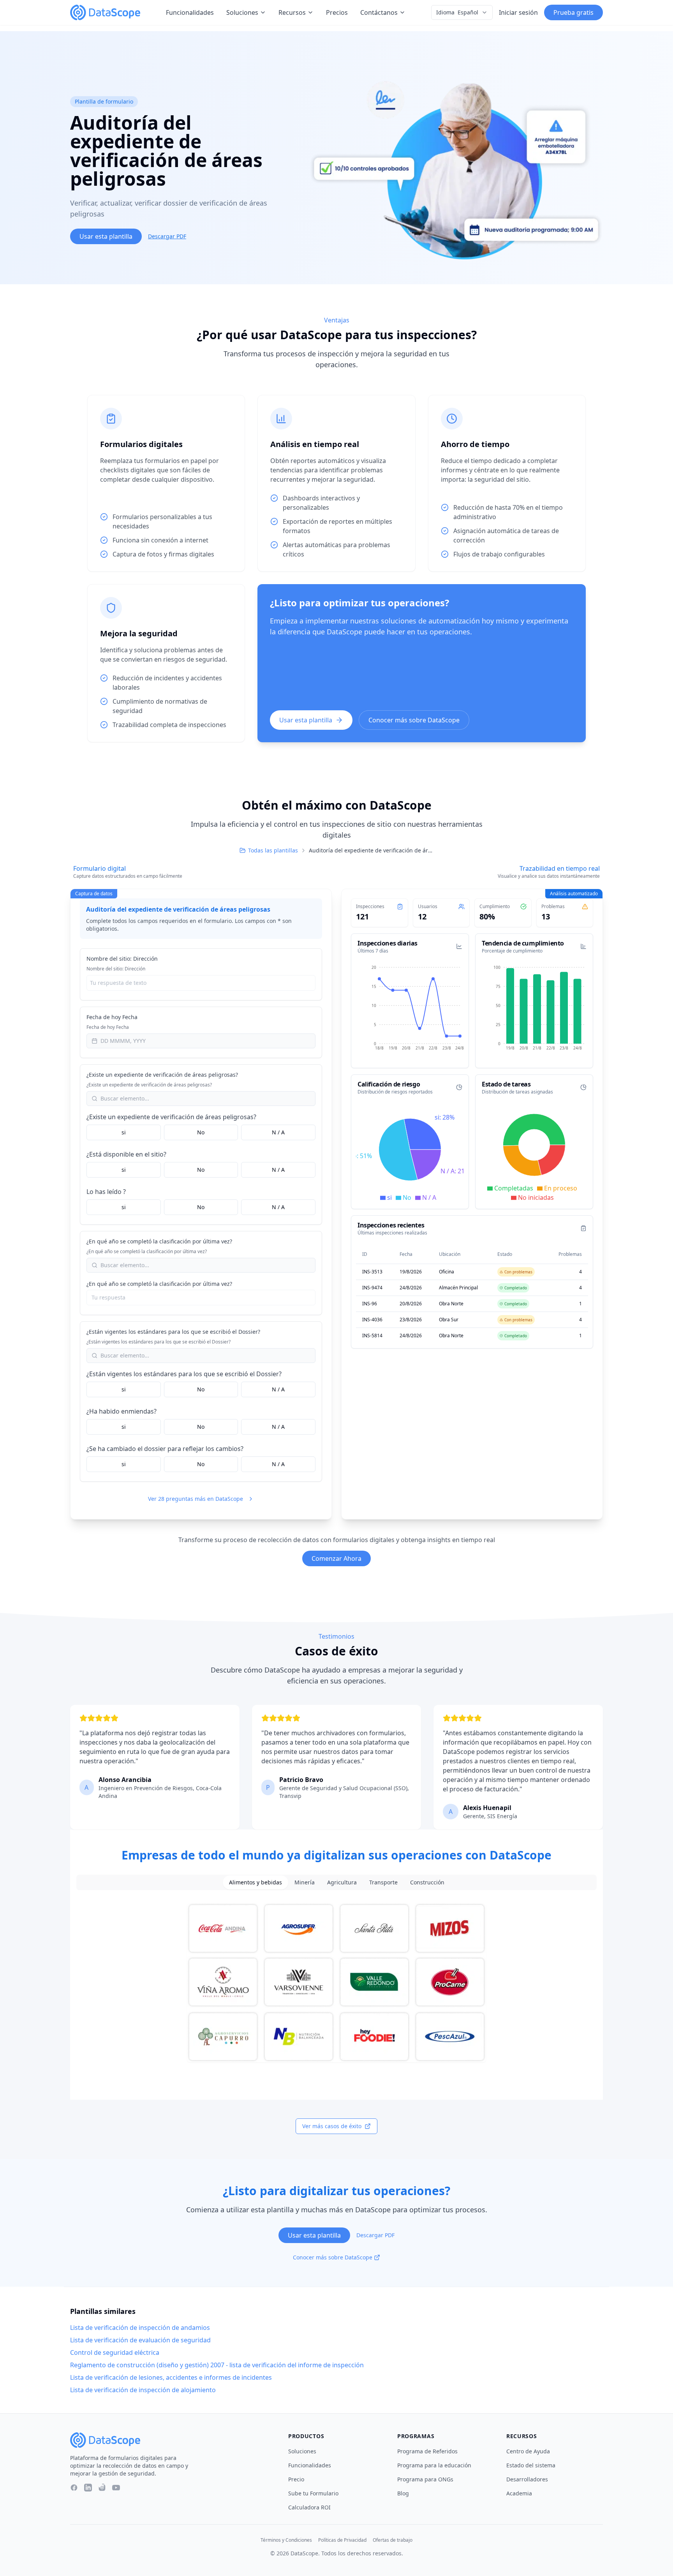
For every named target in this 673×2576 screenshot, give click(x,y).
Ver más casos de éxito (332, 2126)
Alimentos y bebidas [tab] (255, 1882)
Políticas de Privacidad (342, 2540)
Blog (403, 2493)
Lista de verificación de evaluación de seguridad (140, 2340)
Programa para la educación (434, 2465)
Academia (519, 2493)
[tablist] (336, 1882)
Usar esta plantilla (106, 236)
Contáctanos (379, 12)
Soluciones (242, 12)
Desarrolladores (527, 2479)
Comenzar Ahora (336, 1558)
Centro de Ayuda (528, 2451)
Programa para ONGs (425, 2479)
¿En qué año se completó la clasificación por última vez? (159, 1241)
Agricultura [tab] (342, 1882)
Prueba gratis (573, 12)
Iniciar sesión (518, 12)
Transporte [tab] (383, 1882)
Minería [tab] (305, 1882)
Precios (337, 12)
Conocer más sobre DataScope (414, 720)
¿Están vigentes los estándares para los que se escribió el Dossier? (173, 1332)
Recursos (292, 12)
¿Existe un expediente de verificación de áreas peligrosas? (162, 1075)
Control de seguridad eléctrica (115, 2352)
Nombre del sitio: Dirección (122, 959)
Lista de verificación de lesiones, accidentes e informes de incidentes (171, 2377)
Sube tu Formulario (313, 2493)
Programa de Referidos (427, 2451)
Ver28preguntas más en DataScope (196, 1499)
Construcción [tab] (427, 1882)
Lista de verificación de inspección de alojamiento (143, 2390)
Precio (296, 2479)
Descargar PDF (167, 236)
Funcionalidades (190, 12)
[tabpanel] (336, 1983)
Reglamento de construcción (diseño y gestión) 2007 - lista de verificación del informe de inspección (217, 2365)
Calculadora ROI (309, 2507)
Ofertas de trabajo (393, 2540)
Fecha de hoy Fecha (112, 1017)
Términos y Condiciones (286, 2540)
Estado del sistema (531, 2465)
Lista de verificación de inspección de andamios (140, 2328)
